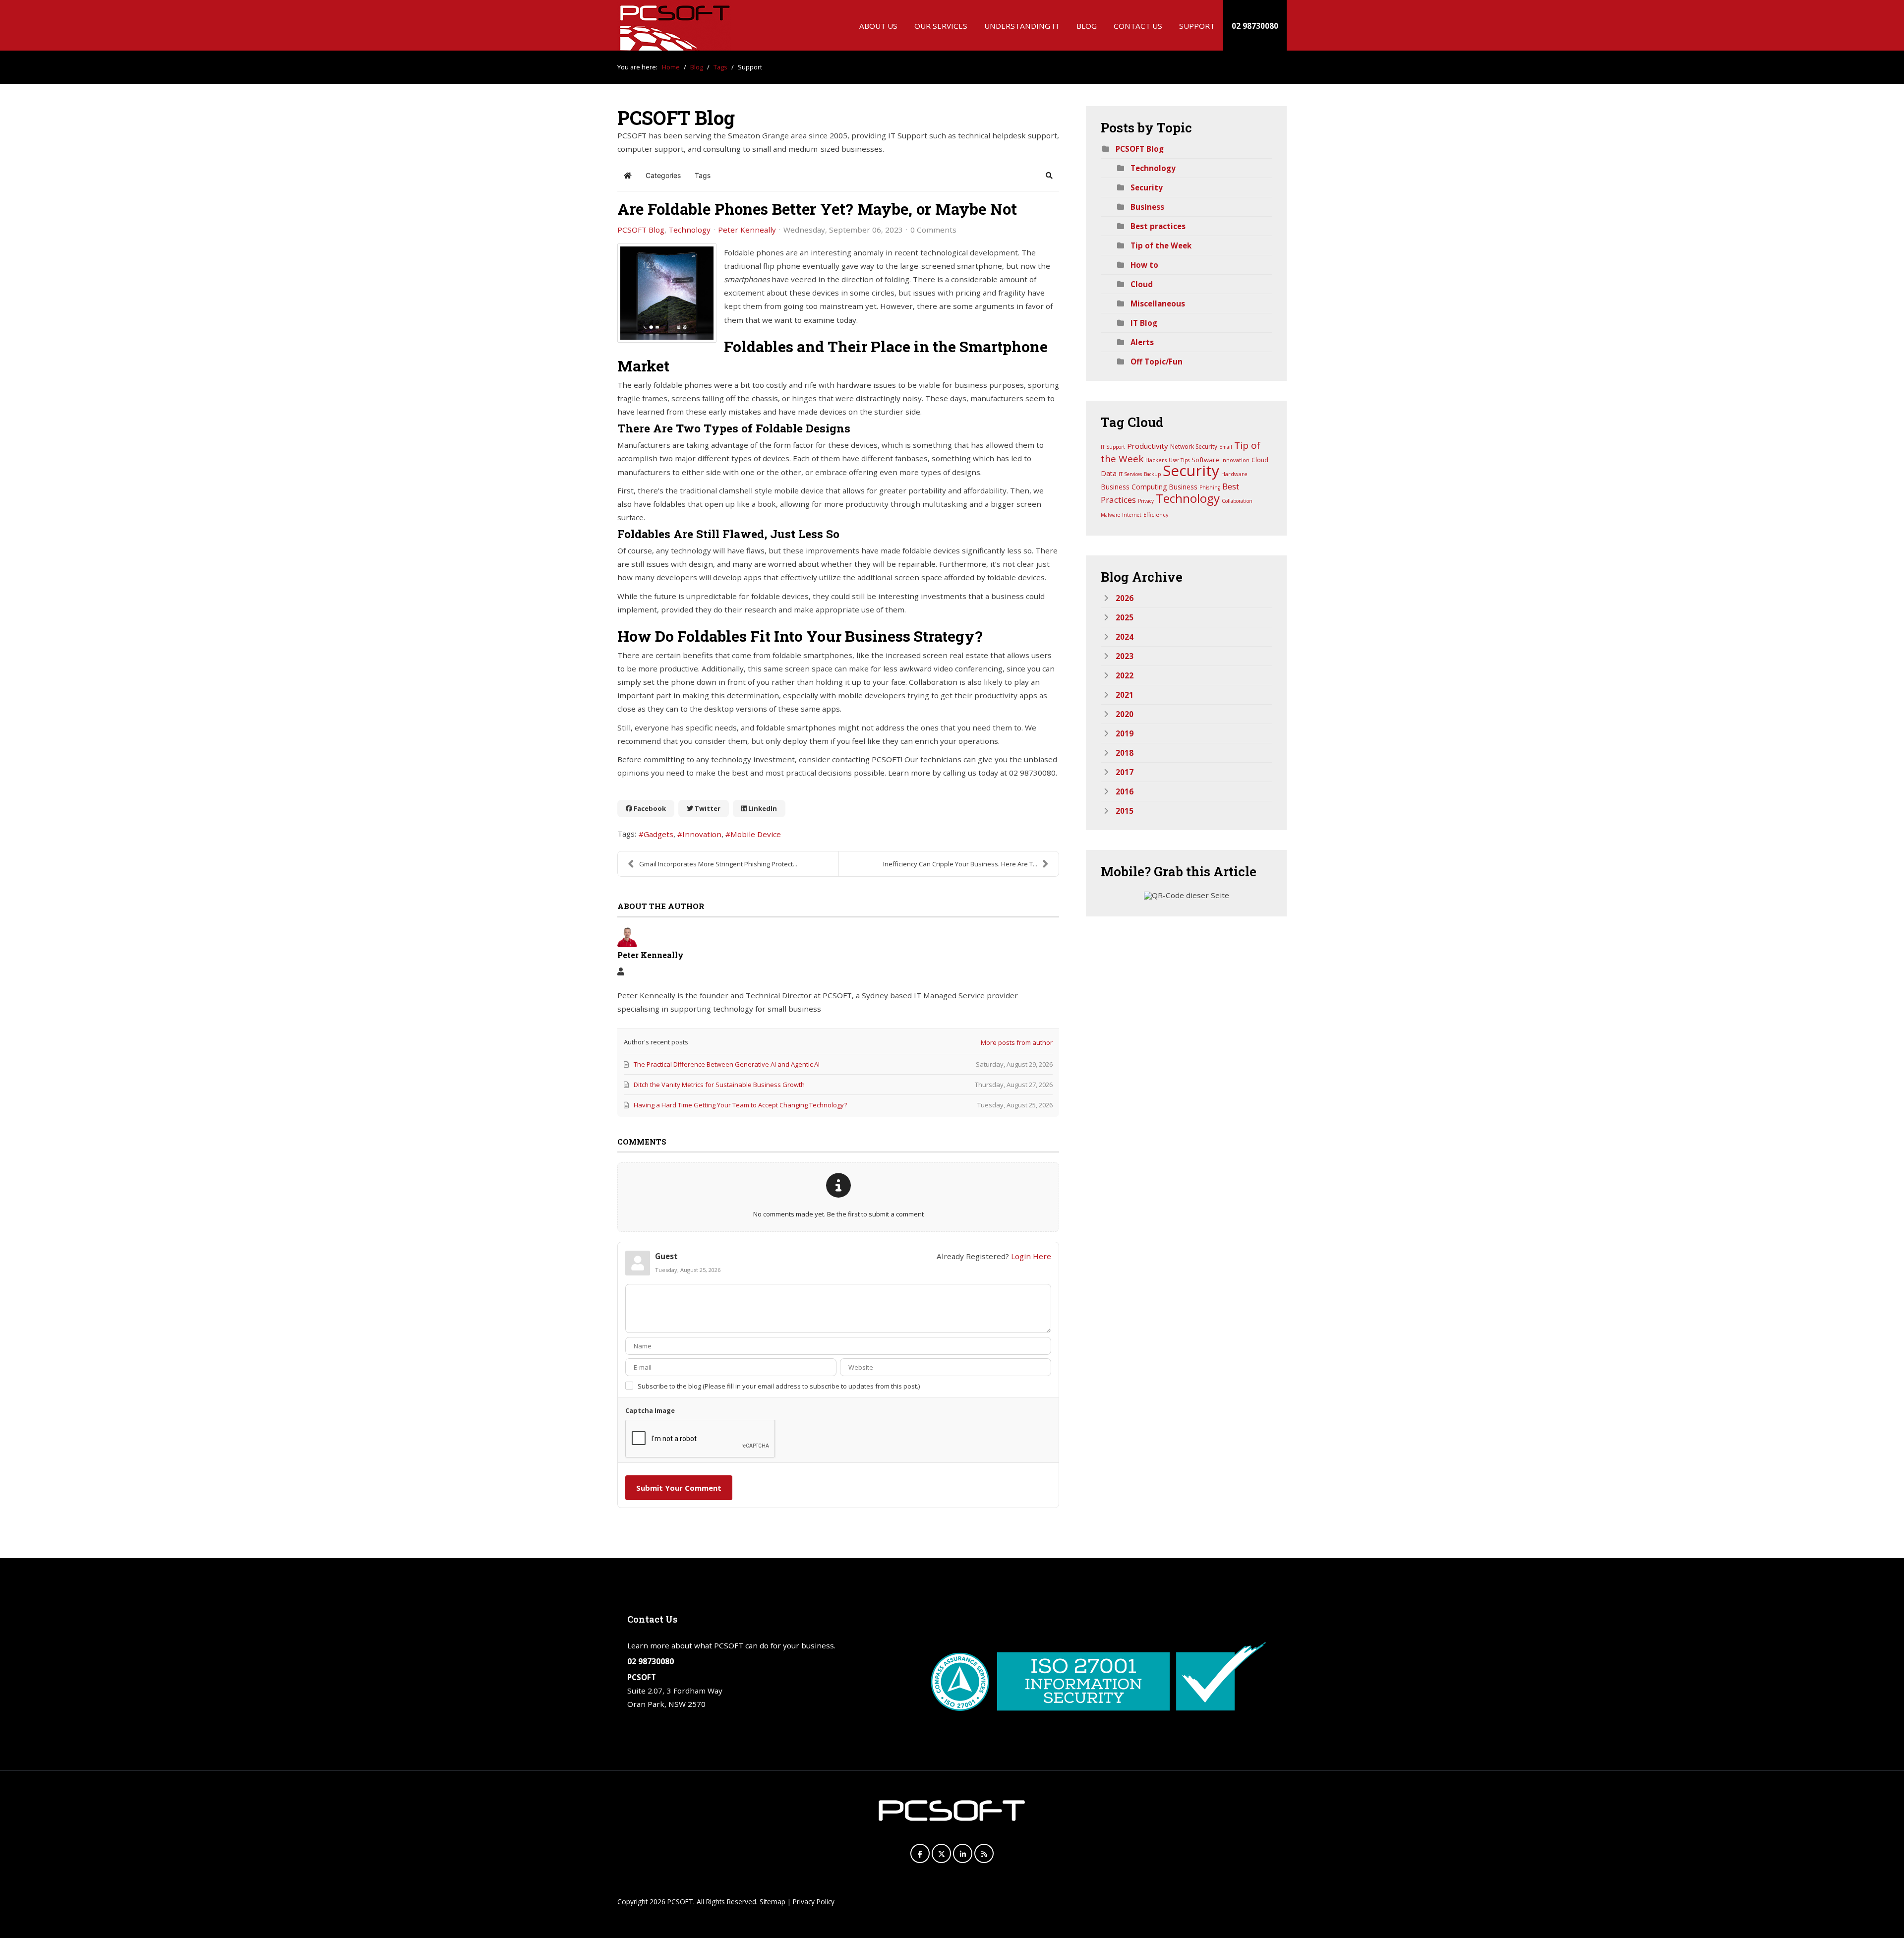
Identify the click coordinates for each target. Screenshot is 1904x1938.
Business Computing (1134, 487)
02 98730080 (1255, 26)
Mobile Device (756, 834)
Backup (1152, 474)
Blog (1087, 26)
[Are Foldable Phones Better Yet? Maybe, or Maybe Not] (667, 293)
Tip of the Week (1161, 245)
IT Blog (1144, 323)
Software (1205, 460)
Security (1147, 187)
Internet (1132, 515)
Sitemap (773, 1902)
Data (1109, 473)
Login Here (1031, 1256)
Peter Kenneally (747, 230)
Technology (689, 230)
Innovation (702, 834)
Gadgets (658, 834)
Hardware (1234, 474)
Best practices (1158, 226)
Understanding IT (1022, 26)
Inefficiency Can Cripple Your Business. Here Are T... (960, 864)
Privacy (1146, 501)
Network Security (1194, 447)
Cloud (1142, 284)
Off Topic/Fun (1157, 362)
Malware (1110, 515)
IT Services (1130, 474)
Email (1226, 447)
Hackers (1156, 460)
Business (1147, 207)
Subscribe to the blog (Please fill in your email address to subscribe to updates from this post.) (779, 1386)
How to (1144, 265)
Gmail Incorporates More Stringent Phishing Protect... (718, 864)
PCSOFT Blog (641, 230)
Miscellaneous (1158, 303)
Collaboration (1237, 501)
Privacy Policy (814, 1902)
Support (1197, 26)
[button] (1049, 176)
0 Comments (933, 230)
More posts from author (1017, 1042)
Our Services (941, 26)
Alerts (1142, 342)
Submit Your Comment (679, 1488)
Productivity (1148, 446)
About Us (878, 26)
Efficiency (1156, 515)
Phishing (1210, 487)
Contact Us (1138, 26)
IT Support (1113, 447)
